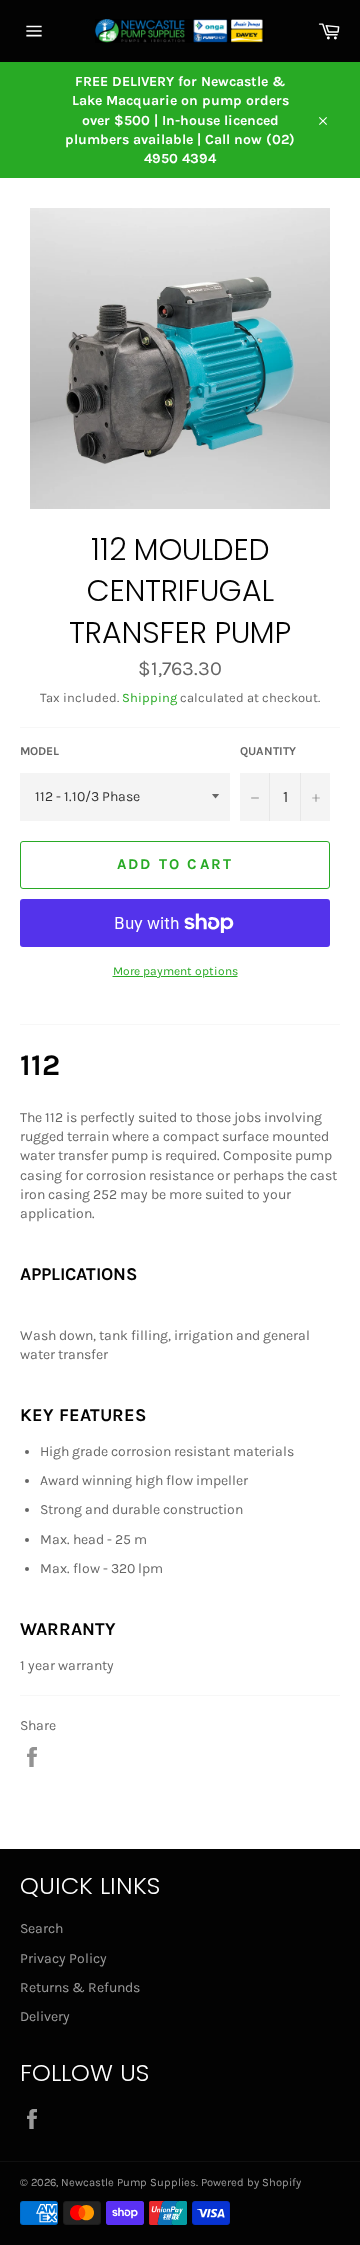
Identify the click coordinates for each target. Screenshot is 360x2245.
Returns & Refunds (80, 1987)
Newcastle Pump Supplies (128, 2182)
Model (39, 751)
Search (41, 1928)
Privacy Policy (63, 1958)
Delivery (45, 2016)
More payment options (175, 971)
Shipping (149, 697)
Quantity (268, 751)
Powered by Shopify (251, 2182)
